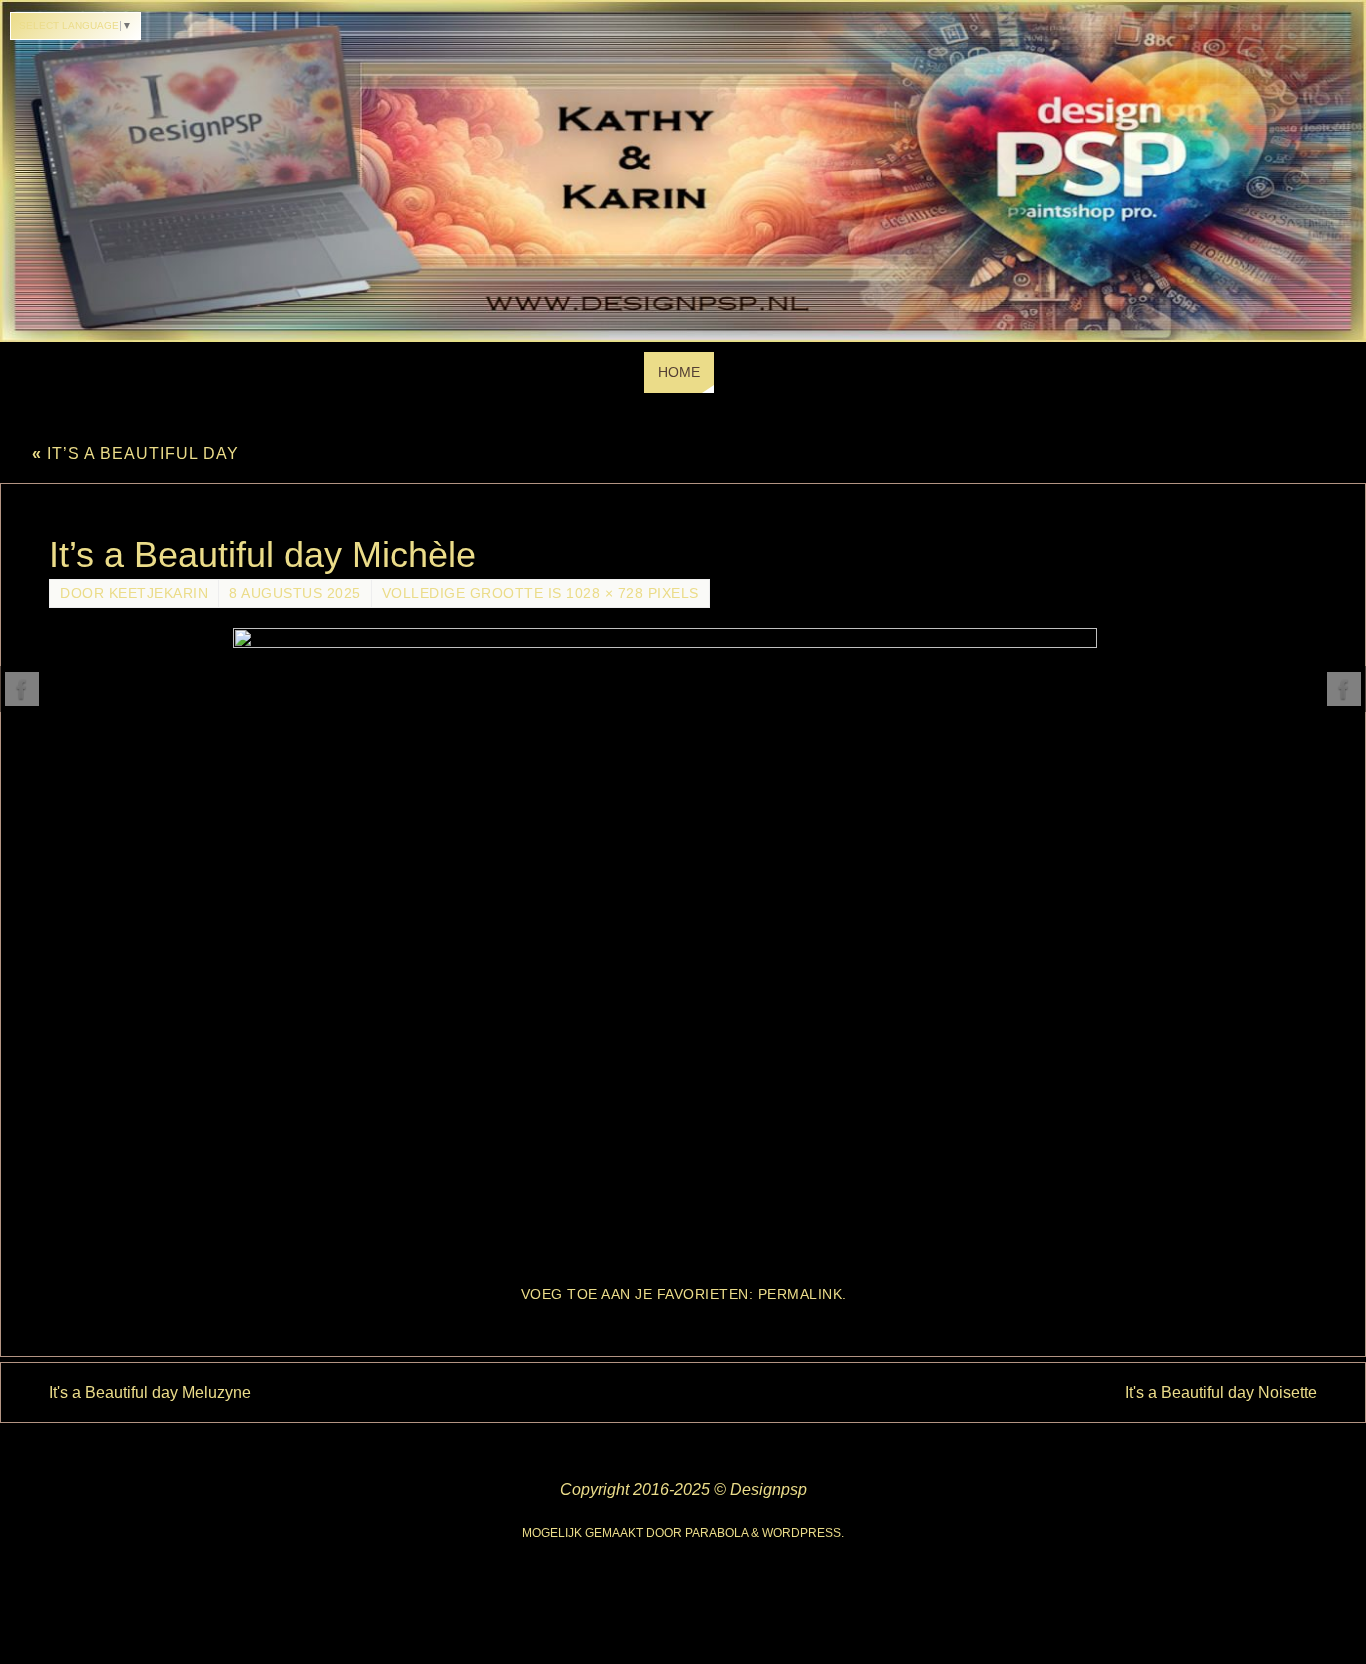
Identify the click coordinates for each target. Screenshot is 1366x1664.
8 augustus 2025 (295, 593)
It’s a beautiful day (135, 453)
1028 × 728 (604, 593)
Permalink (800, 1294)
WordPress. (803, 1533)
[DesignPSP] (22, 689)
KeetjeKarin (159, 593)
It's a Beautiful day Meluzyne (150, 1392)
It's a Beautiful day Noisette (1221, 1392)
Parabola (716, 1533)
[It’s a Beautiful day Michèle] (683, 946)
